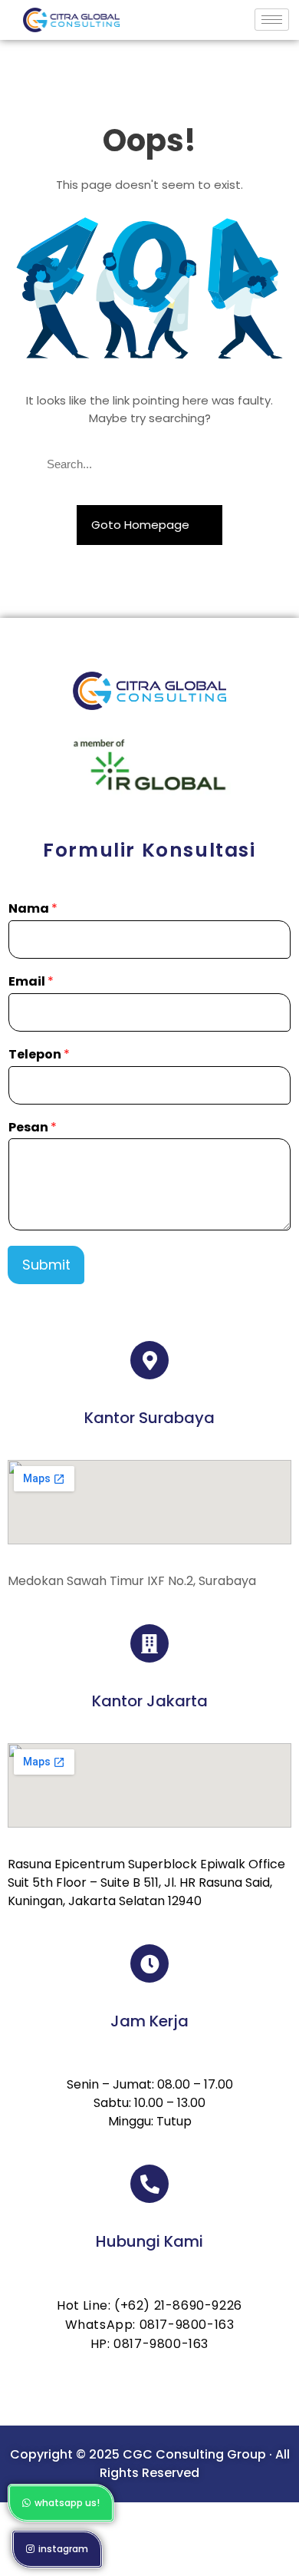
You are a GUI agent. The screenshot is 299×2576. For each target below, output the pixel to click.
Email (31, 982)
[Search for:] (149, 465)
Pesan (33, 1128)
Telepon (39, 1055)
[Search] (246, 465)
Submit (46, 1265)
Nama (33, 909)
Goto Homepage (142, 525)
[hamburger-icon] (272, 20)
